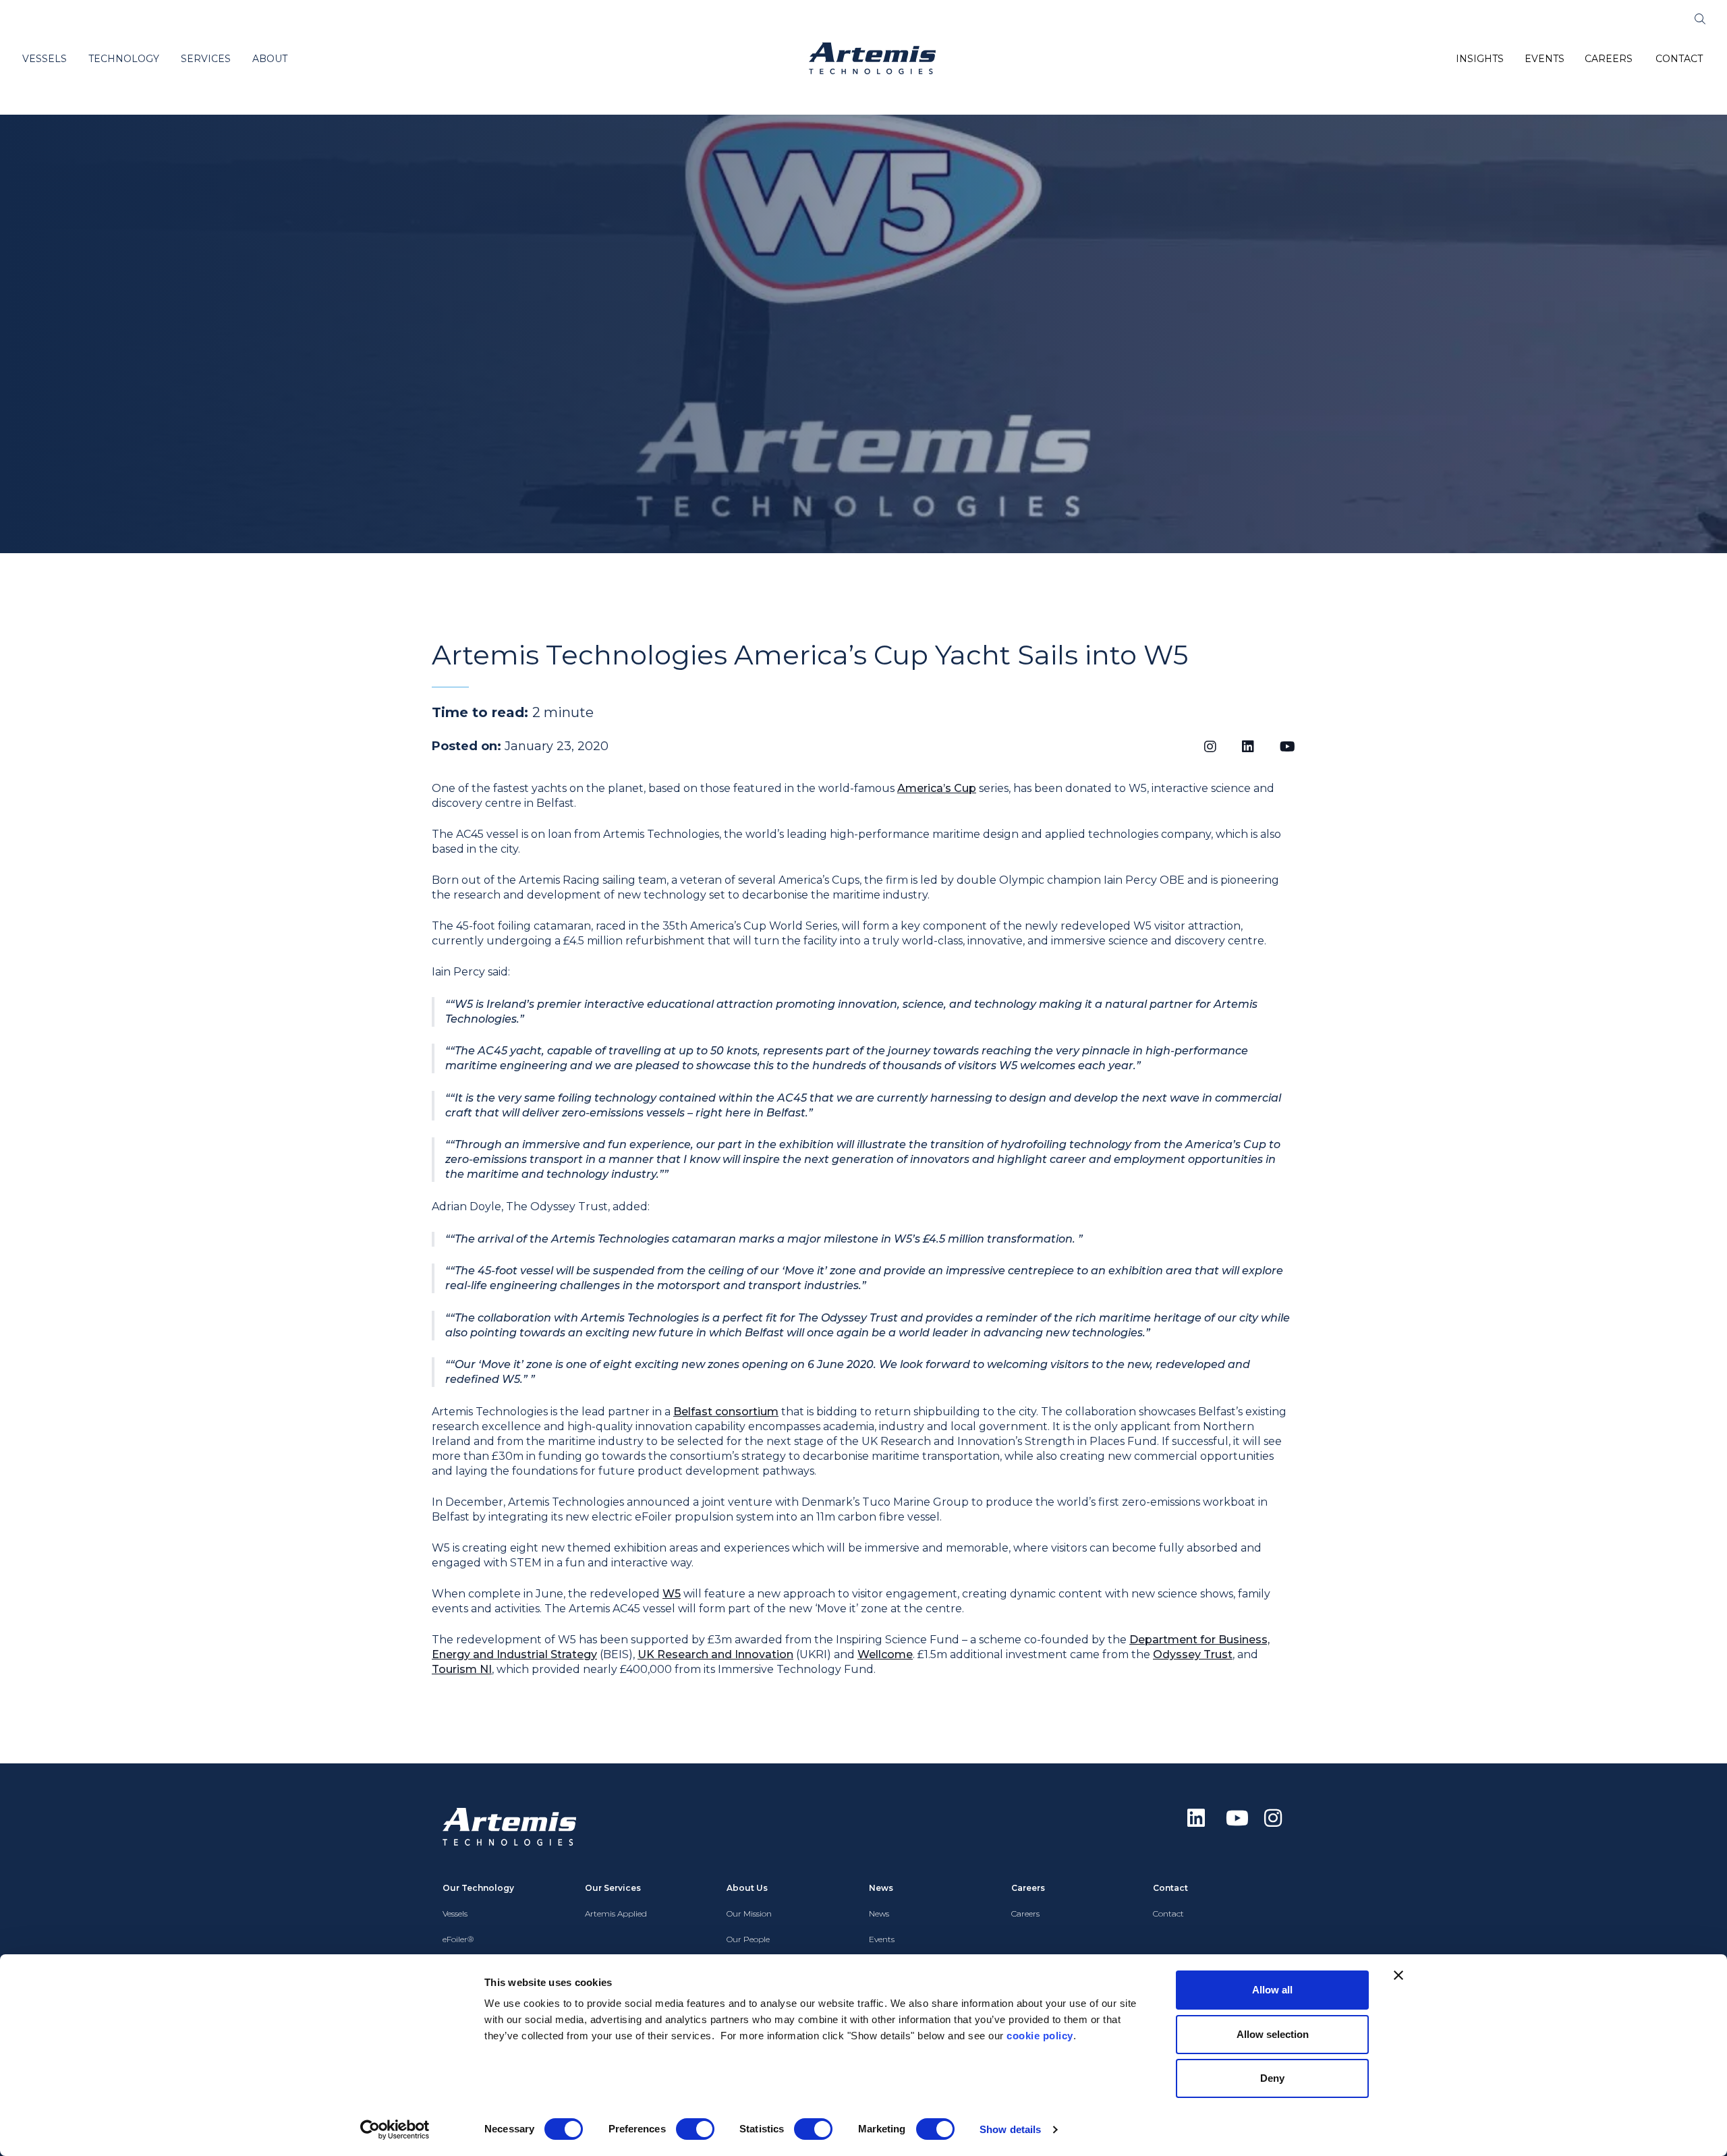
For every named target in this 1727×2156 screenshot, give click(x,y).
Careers (1025, 1913)
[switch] (695, 2129)
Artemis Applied (616, 1913)
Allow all (1272, 1990)
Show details (1010, 2129)
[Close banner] (1398, 1975)
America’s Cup (937, 788)
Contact (1168, 1913)
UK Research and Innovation (715, 1654)
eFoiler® (458, 1939)
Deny (1272, 2078)
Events (882, 1939)
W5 (672, 1594)
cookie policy (1040, 2036)
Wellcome (885, 1654)
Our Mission (749, 1913)
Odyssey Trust (1193, 1654)
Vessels (455, 1913)
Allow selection (1273, 2034)
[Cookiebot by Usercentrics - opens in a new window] (395, 2130)
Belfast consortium (726, 1412)
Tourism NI (462, 1669)
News (879, 1913)
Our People (748, 1939)
